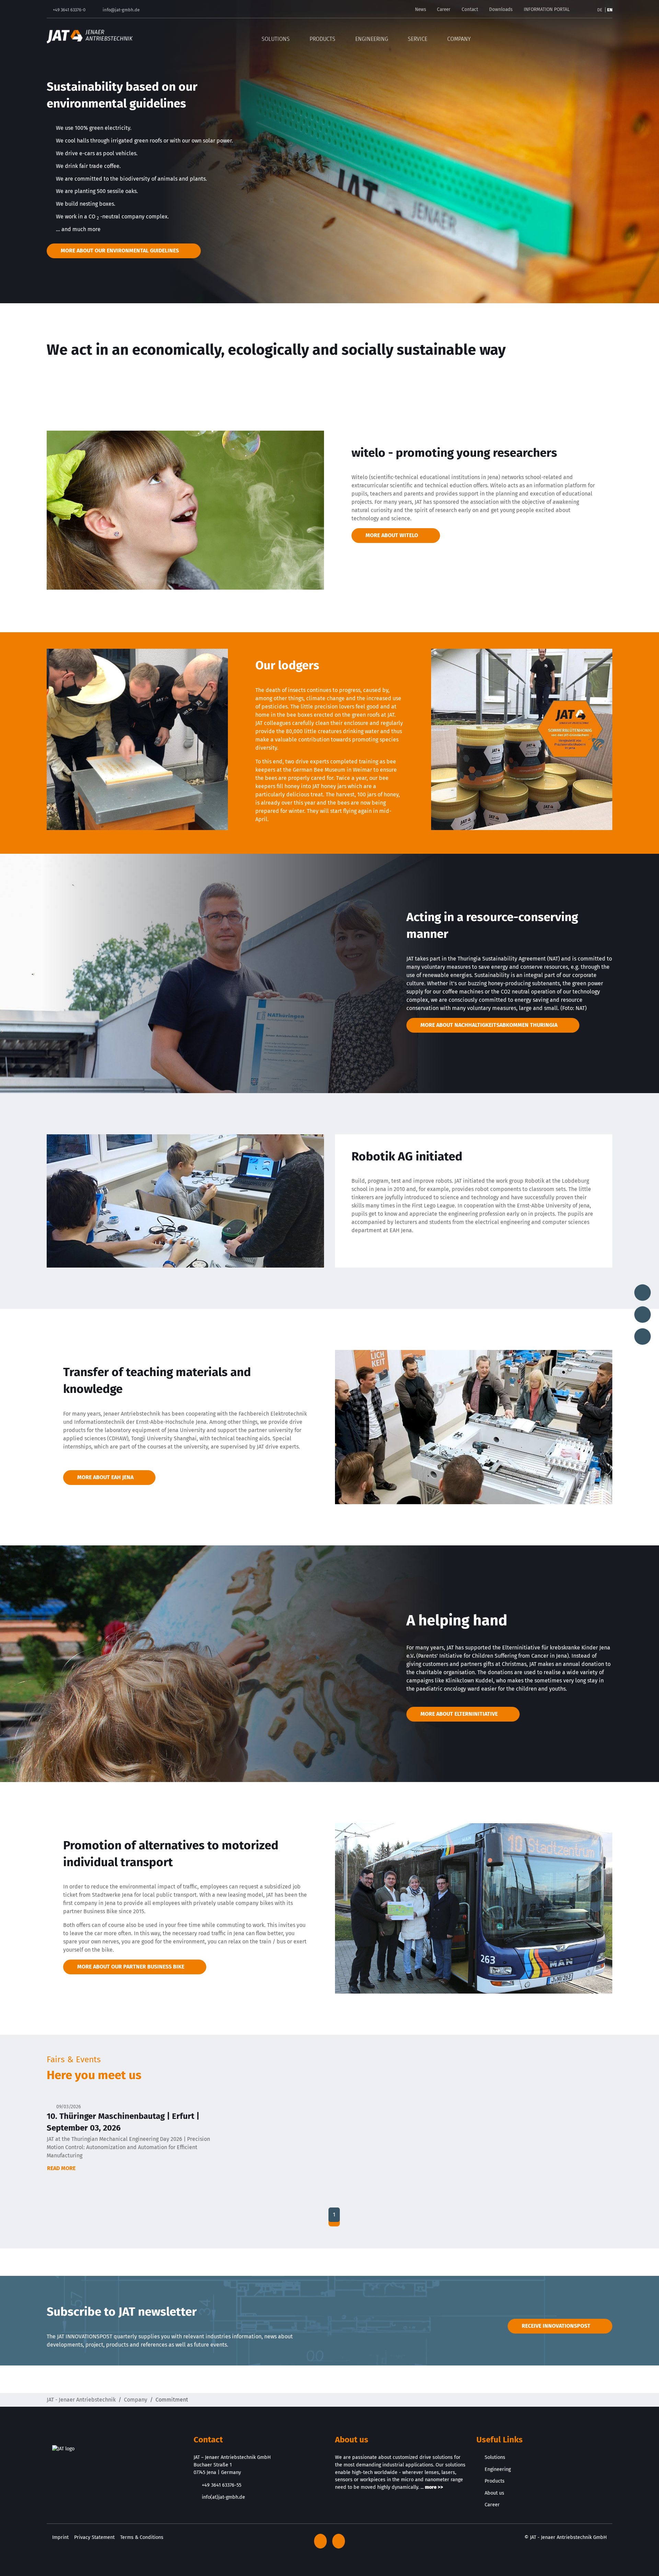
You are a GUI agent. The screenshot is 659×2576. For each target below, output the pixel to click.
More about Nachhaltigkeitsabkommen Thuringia (489, 1025)
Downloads (501, 9)
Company (136, 2400)
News (420, 9)
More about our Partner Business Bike (131, 1967)
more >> (434, 2487)
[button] (608, 36)
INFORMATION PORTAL (547, 9)
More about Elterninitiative (459, 1714)
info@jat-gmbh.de (121, 10)
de (600, 10)
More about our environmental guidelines (120, 251)
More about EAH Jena (105, 1477)
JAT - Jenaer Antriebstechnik (81, 2400)
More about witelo (392, 535)
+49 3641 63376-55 (222, 2485)
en (610, 10)
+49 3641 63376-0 (69, 10)
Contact (470, 9)
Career (444, 9)
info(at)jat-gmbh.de (223, 2497)
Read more (62, 2168)
